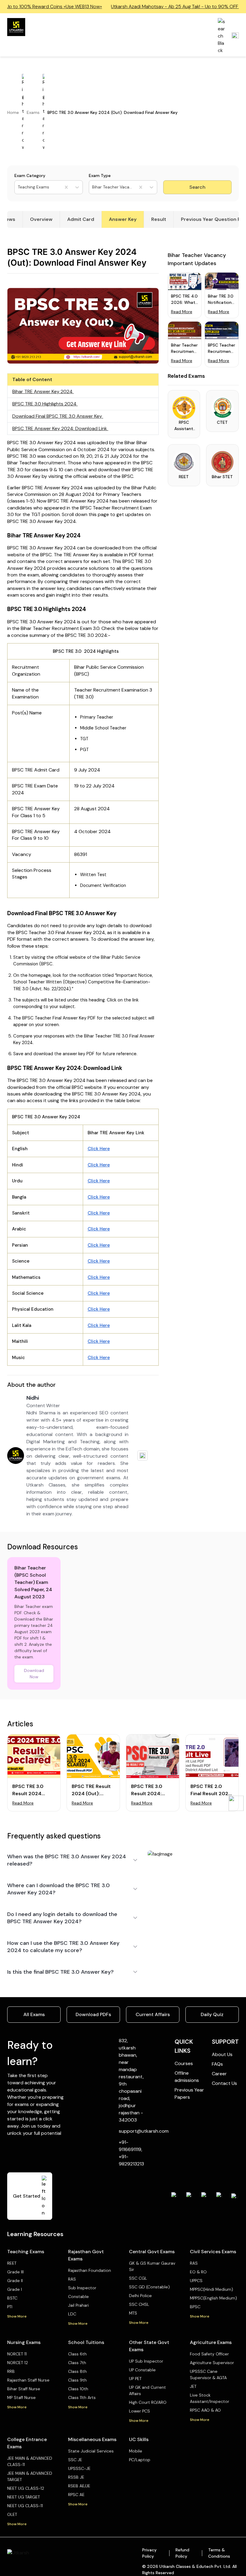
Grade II (15, 2281)
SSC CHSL (139, 2304)
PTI (10, 2307)
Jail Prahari (78, 2305)
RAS (72, 2279)
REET (12, 2263)
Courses (184, 2063)
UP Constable (142, 2370)
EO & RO (198, 2272)
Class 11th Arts (82, 2397)
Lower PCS (139, 2411)
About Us (222, 2054)
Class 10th (78, 2389)
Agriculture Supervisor (212, 2363)
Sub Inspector (82, 2288)
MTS (133, 2313)
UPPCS (196, 2281)
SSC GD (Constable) (149, 2287)
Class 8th (77, 2371)
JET (193, 2386)
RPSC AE (76, 2495)
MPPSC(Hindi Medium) (211, 2289)
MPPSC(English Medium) (213, 2298)
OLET (12, 2514)
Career (219, 2074)
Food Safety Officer (209, 2354)
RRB (11, 2371)
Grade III (15, 2272)
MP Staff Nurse (21, 2397)
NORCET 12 (18, 2363)
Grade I (15, 2289)
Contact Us (224, 2083)
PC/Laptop (140, 2460)
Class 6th (77, 2354)
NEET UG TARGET (24, 2497)
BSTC (12, 2298)
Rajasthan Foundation (90, 2270)
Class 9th (77, 2380)
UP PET (135, 2379)
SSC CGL (138, 2278)
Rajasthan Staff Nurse (28, 2380)
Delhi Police (140, 2296)
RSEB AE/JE (79, 2486)
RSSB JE (76, 2477)
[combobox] (18, 187)
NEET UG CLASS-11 (25, 2506)
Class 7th (77, 2363)
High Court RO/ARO (148, 2402)
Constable (78, 2296)
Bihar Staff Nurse (24, 2389)
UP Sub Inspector (146, 2361)
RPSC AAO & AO (205, 2410)
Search (197, 187)
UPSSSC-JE (79, 2468)
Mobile (136, 2451)
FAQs (217, 2064)
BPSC (195, 2307)
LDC (72, 2314)
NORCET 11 (17, 2354)
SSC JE (75, 2460)
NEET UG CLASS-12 (26, 2488)
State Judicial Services (91, 2451)
